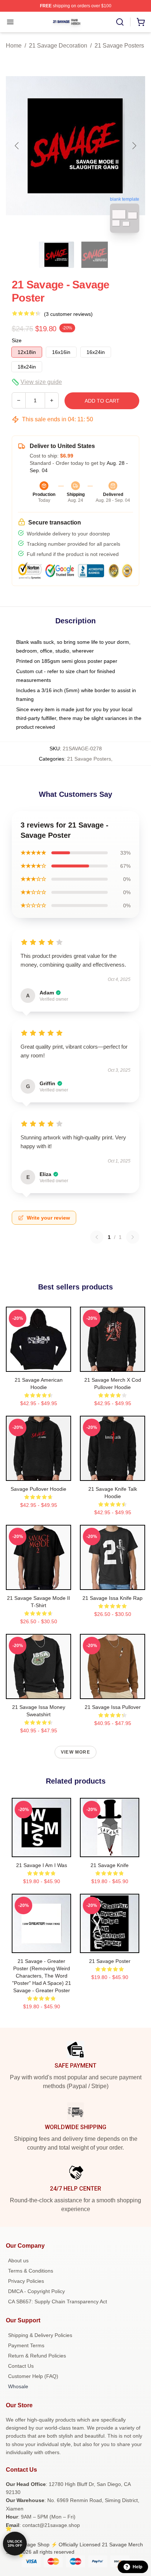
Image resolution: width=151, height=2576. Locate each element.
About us (18, 2260)
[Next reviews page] (133, 1237)
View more (75, 1752)
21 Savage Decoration (58, 46)
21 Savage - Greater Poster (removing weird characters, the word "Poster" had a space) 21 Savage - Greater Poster (42, 1976)
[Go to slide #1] (56, 255)
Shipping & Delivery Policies (40, 2335)
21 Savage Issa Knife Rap (113, 1598)
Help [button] (137, 2567)
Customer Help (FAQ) (33, 2376)
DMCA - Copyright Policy (36, 2291)
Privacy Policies (26, 2281)
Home (14, 46)
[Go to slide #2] (95, 255)
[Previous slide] (17, 146)
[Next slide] (134, 146)
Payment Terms (26, 2345)
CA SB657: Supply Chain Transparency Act (58, 2301)
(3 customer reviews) (68, 314)
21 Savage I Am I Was (42, 1865)
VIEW (39, 1364)
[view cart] (141, 22)
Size (17, 340)
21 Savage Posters (119, 46)
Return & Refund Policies (37, 2356)
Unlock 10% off (15, 2544)
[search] (120, 22)
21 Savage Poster (110, 1961)
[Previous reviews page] (97, 1237)
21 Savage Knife (110, 1865)
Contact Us (21, 2366)
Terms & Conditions (31, 2271)
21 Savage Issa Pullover (113, 1707)
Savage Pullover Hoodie (38, 1489)
